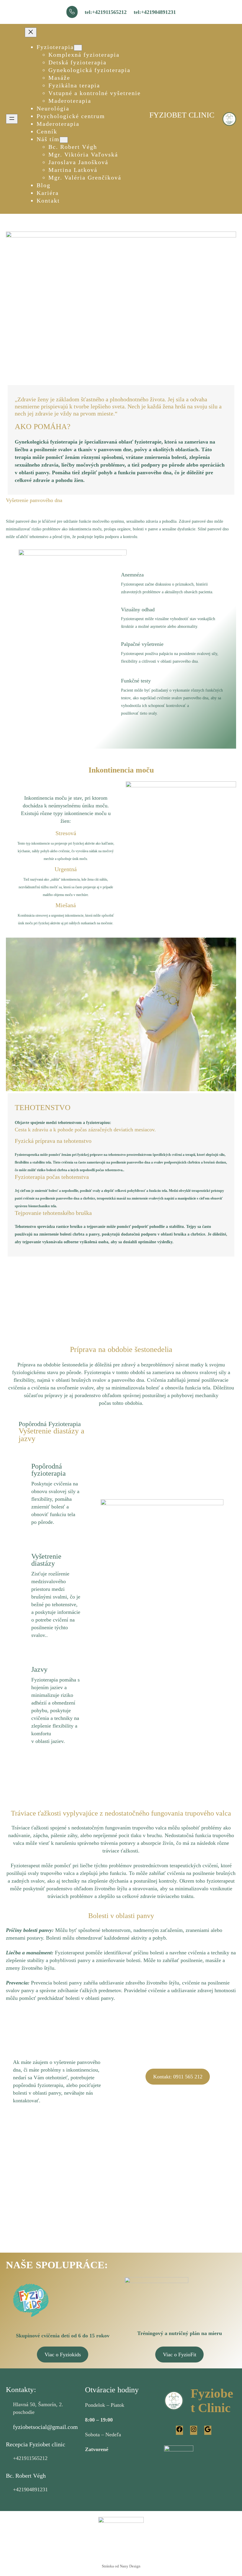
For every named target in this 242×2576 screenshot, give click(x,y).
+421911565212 (30, 2458)
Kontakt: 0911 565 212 (178, 2077)
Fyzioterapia (55, 47)
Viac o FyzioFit (180, 2355)
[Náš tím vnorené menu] (64, 140)
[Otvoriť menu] (12, 119)
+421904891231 (30, 2489)
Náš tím (48, 139)
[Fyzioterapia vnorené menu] (78, 48)
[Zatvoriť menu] (31, 32)
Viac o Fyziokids (63, 2355)
